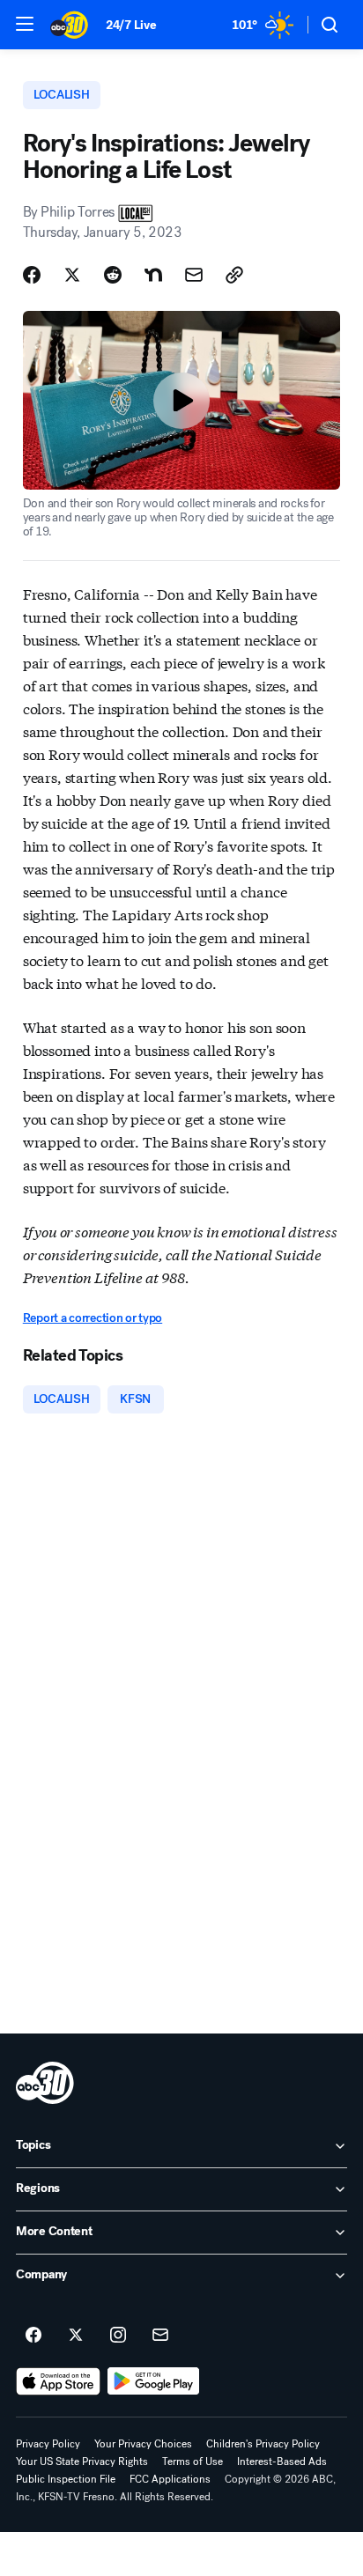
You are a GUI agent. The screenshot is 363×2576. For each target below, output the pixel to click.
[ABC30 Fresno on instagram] (118, 2336)
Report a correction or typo (93, 1318)
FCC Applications (170, 2479)
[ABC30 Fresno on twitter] (76, 2336)
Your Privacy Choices (143, 2444)
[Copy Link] (234, 275)
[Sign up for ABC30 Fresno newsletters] (160, 2336)
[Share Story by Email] (194, 275)
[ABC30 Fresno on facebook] (33, 2336)
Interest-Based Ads (282, 2462)
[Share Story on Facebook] (32, 275)
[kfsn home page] (45, 2083)
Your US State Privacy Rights (82, 2462)
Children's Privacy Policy (263, 2444)
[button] (25, 24)
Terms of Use (193, 2462)
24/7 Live (131, 25)
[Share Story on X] (72, 275)
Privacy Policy (48, 2444)
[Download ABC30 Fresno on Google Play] (154, 2381)
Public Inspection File (66, 2479)
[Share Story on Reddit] (113, 275)
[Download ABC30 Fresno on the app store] (58, 2381)
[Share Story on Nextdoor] (153, 275)
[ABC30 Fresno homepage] (69, 25)
